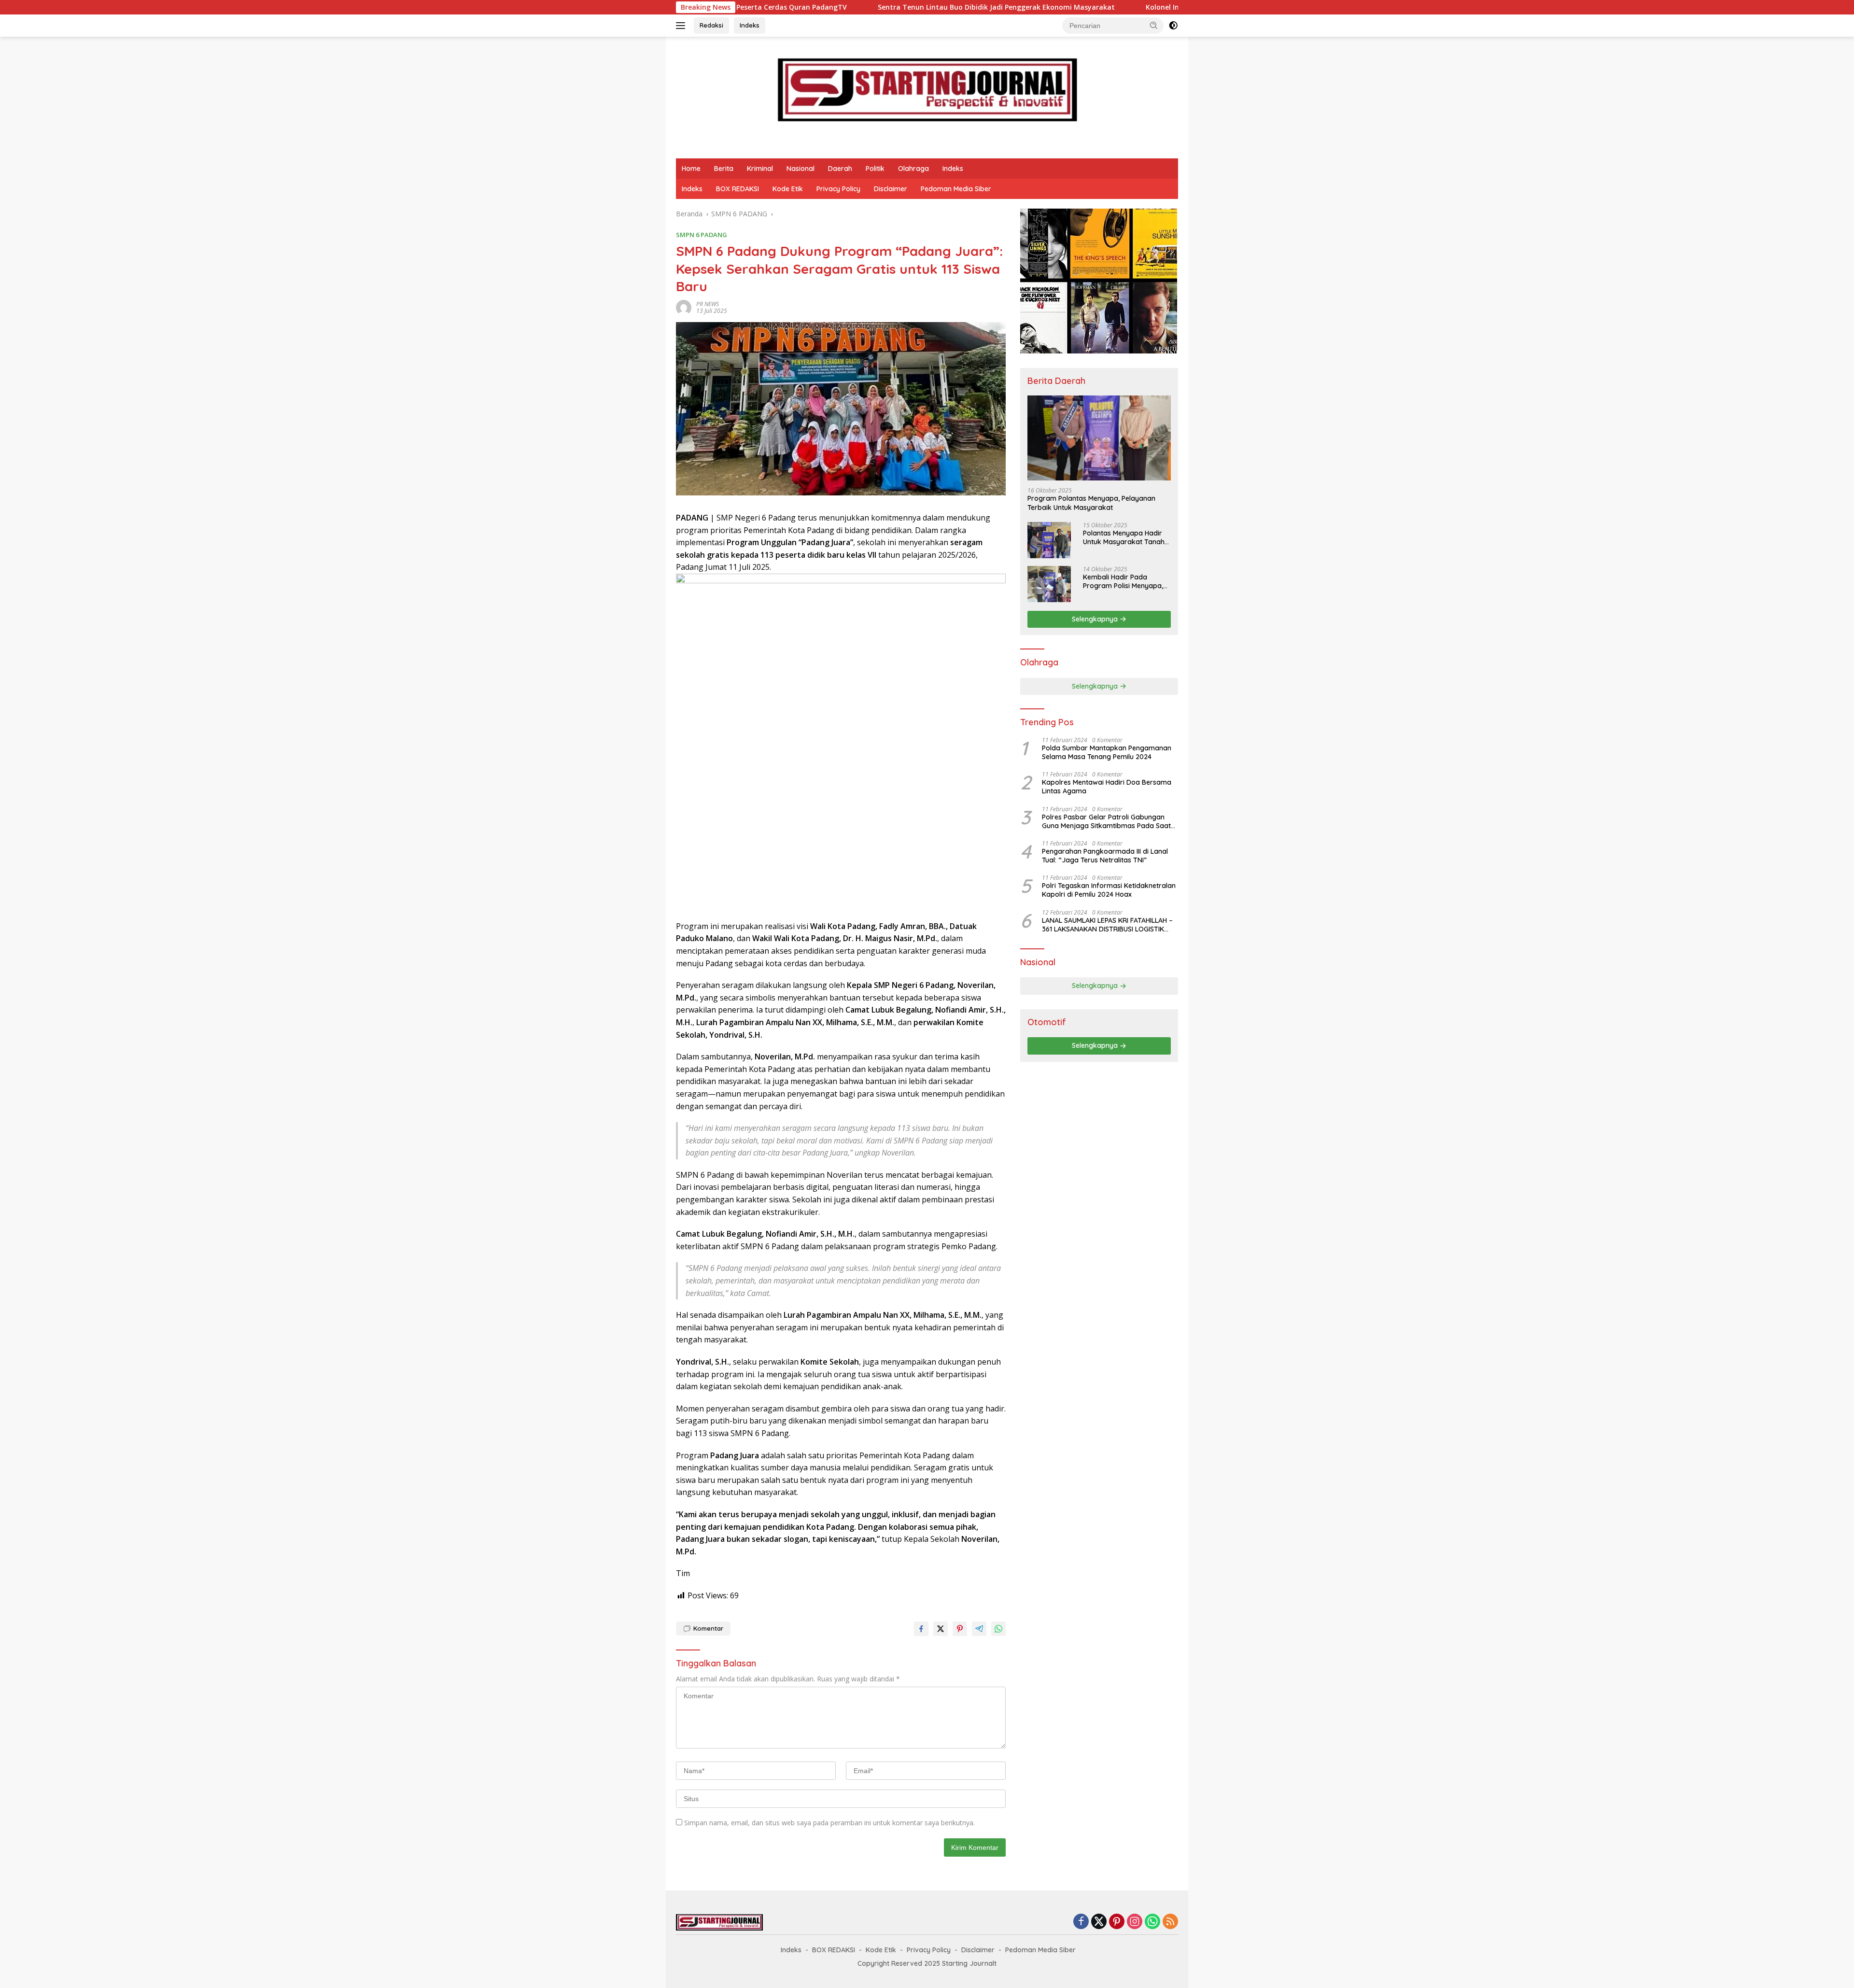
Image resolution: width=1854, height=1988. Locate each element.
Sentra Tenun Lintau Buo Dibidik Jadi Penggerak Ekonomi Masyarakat (763, 7)
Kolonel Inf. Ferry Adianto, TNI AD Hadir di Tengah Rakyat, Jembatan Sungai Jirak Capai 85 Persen (1078, 7)
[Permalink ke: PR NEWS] (684, 307)
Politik (875, 169)
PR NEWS (708, 304)
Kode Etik (788, 189)
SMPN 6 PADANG (702, 235)
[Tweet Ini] (941, 1629)
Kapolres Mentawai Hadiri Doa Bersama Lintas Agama (1107, 787)
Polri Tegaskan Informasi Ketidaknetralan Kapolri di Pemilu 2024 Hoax (1109, 890)
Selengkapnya (1096, 619)
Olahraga (913, 169)
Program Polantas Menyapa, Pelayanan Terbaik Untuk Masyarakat (1091, 503)
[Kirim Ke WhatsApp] (998, 1629)
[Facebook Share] (921, 1629)
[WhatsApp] (1152, 1922)
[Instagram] (1135, 1922)
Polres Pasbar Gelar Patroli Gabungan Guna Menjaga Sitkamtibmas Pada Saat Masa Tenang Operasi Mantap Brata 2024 (1110, 821)
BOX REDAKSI (737, 189)
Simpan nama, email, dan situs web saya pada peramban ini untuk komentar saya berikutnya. (829, 1823)
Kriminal (760, 169)
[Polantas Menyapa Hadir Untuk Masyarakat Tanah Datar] (1049, 540)
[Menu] (682, 26)
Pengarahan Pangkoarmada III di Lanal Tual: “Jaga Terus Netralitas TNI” (1105, 856)
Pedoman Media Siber (956, 189)
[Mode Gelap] (1173, 26)
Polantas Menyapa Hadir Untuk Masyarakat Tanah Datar (1124, 537)
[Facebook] (1081, 1922)
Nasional (801, 169)
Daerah (840, 169)
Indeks (750, 25)
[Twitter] (1099, 1922)
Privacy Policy (838, 189)
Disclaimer (891, 189)
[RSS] (1170, 1922)
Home (691, 169)
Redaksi (711, 25)
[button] (1154, 25)
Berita (724, 169)
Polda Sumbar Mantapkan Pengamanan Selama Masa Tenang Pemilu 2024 (1107, 752)
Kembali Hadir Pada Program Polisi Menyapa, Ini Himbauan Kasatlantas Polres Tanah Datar (1124, 581)
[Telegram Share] (979, 1629)
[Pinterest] (1117, 1922)
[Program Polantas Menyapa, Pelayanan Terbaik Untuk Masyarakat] (1099, 438)
